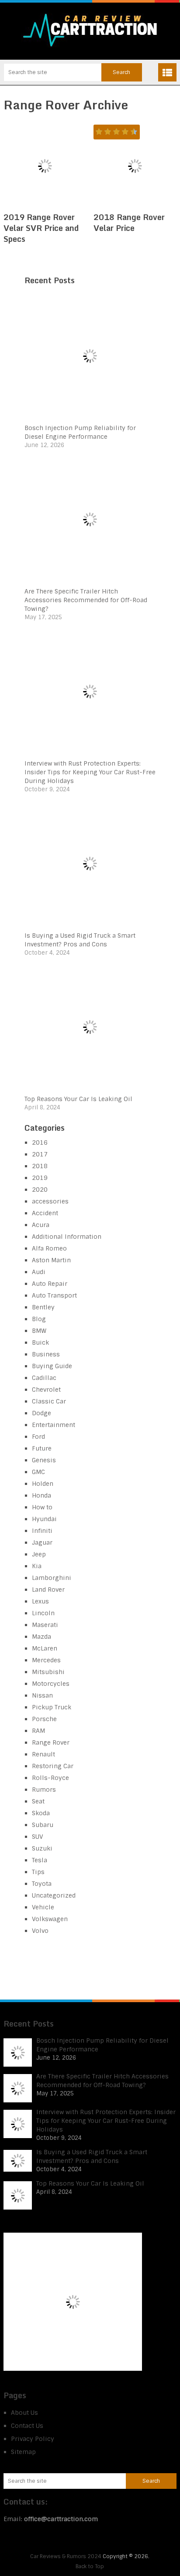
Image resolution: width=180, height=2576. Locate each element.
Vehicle (43, 1907)
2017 (40, 1154)
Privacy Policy (33, 2439)
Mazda (42, 1637)
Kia (37, 1566)
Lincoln (43, 1613)
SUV (38, 1837)
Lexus (40, 1601)
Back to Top (90, 2566)
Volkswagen (50, 1919)
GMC (38, 1472)
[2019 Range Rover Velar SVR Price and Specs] (45, 166)
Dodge (42, 1413)
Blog (39, 1319)
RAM (38, 1731)
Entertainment (54, 1425)
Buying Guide (52, 1366)
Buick (40, 1342)
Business (46, 1354)
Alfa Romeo (49, 1248)
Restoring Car (53, 1766)
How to (42, 1507)
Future (42, 1448)
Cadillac (44, 1378)
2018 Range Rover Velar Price (129, 222)
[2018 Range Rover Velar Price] (135, 166)
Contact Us (27, 2426)
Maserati (45, 1625)
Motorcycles (51, 1684)
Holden (43, 1484)
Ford (38, 1437)
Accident (45, 1213)
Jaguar (42, 1542)
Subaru (43, 1825)
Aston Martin (51, 1260)
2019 (40, 1178)
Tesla (40, 1860)
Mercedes (46, 1660)
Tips (38, 1872)
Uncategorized (54, 1895)
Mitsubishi (48, 1672)
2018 (40, 1166)
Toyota (42, 1884)
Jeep (39, 1554)
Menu (167, 72)
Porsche (44, 1719)
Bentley (43, 1307)
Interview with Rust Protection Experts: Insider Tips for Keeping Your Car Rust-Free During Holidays (90, 772)
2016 (40, 1142)
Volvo (40, 1931)
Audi (39, 1272)
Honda (42, 1495)
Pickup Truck (52, 1707)
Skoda (41, 1813)
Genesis (44, 1460)
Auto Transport (54, 1295)
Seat (38, 1801)
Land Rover (48, 1590)
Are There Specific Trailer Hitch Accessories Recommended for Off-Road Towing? (86, 600)
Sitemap (23, 2452)
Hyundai (44, 1519)
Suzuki (42, 1848)
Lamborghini (52, 1578)
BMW (39, 1331)
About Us (24, 2413)
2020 (40, 1190)
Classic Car (49, 1401)
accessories (50, 1201)
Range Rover (51, 1742)
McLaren (45, 1648)
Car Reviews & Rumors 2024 (66, 2556)
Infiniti (42, 1531)
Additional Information (67, 1237)
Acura (41, 1225)
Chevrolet (46, 1390)
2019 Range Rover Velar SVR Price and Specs (41, 228)
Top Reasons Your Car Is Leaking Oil (78, 1099)
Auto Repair (50, 1284)
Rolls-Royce (50, 1778)
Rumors (44, 1790)
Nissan (42, 1695)
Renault (43, 1754)
